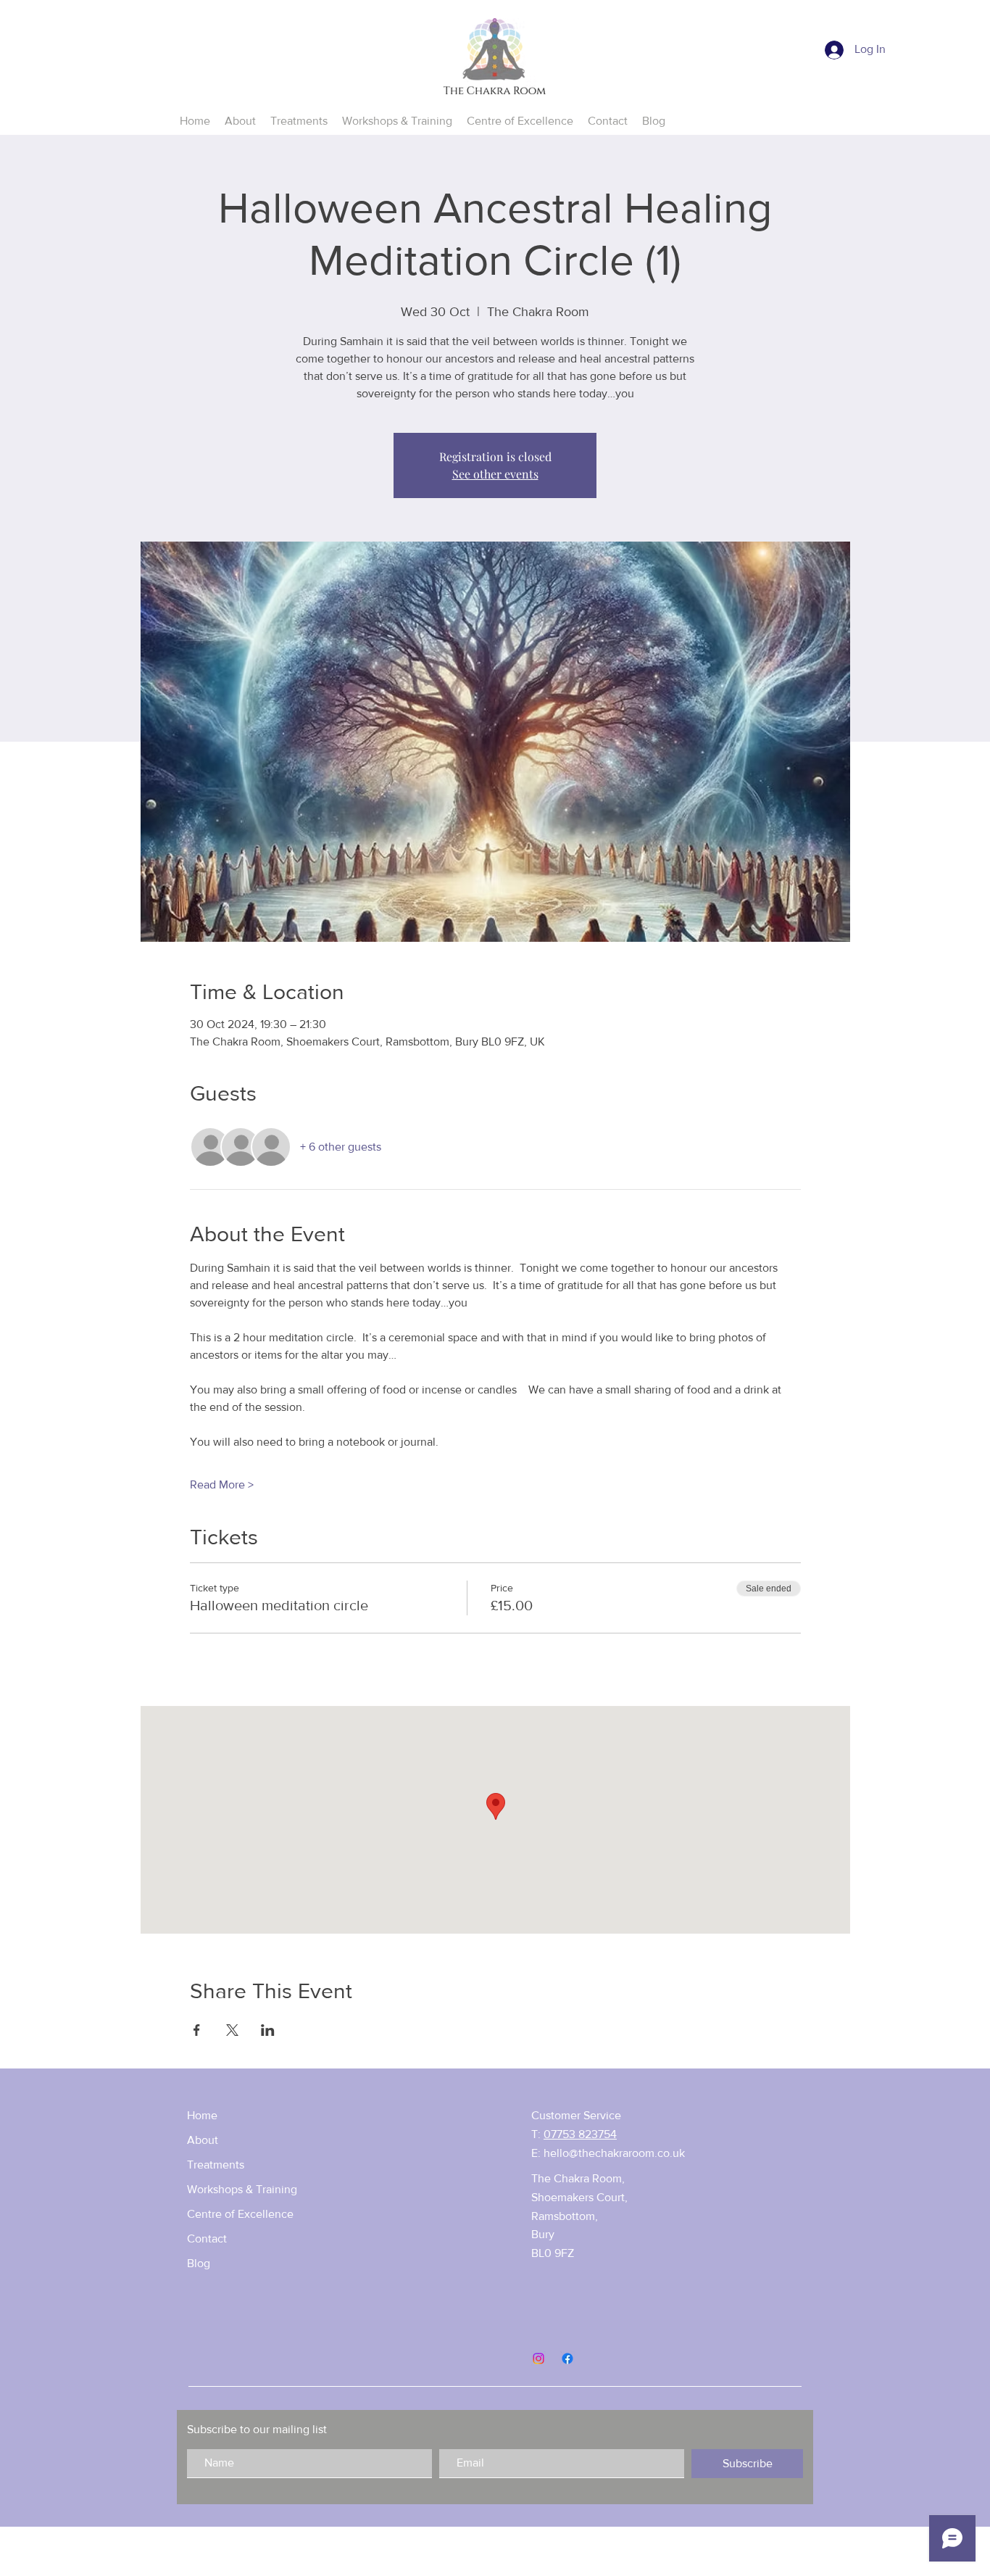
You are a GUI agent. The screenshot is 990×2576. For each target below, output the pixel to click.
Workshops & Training (242, 2189)
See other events (495, 474)
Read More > (222, 1484)
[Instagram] (538, 2358)
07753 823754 (580, 2134)
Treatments (216, 2165)
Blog (199, 2263)
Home (202, 2115)
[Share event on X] (232, 2030)
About (203, 2140)
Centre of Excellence (240, 2214)
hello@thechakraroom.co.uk (614, 2153)
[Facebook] (567, 2358)
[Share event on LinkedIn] (268, 2030)
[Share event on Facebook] (197, 2030)
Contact (207, 2239)
